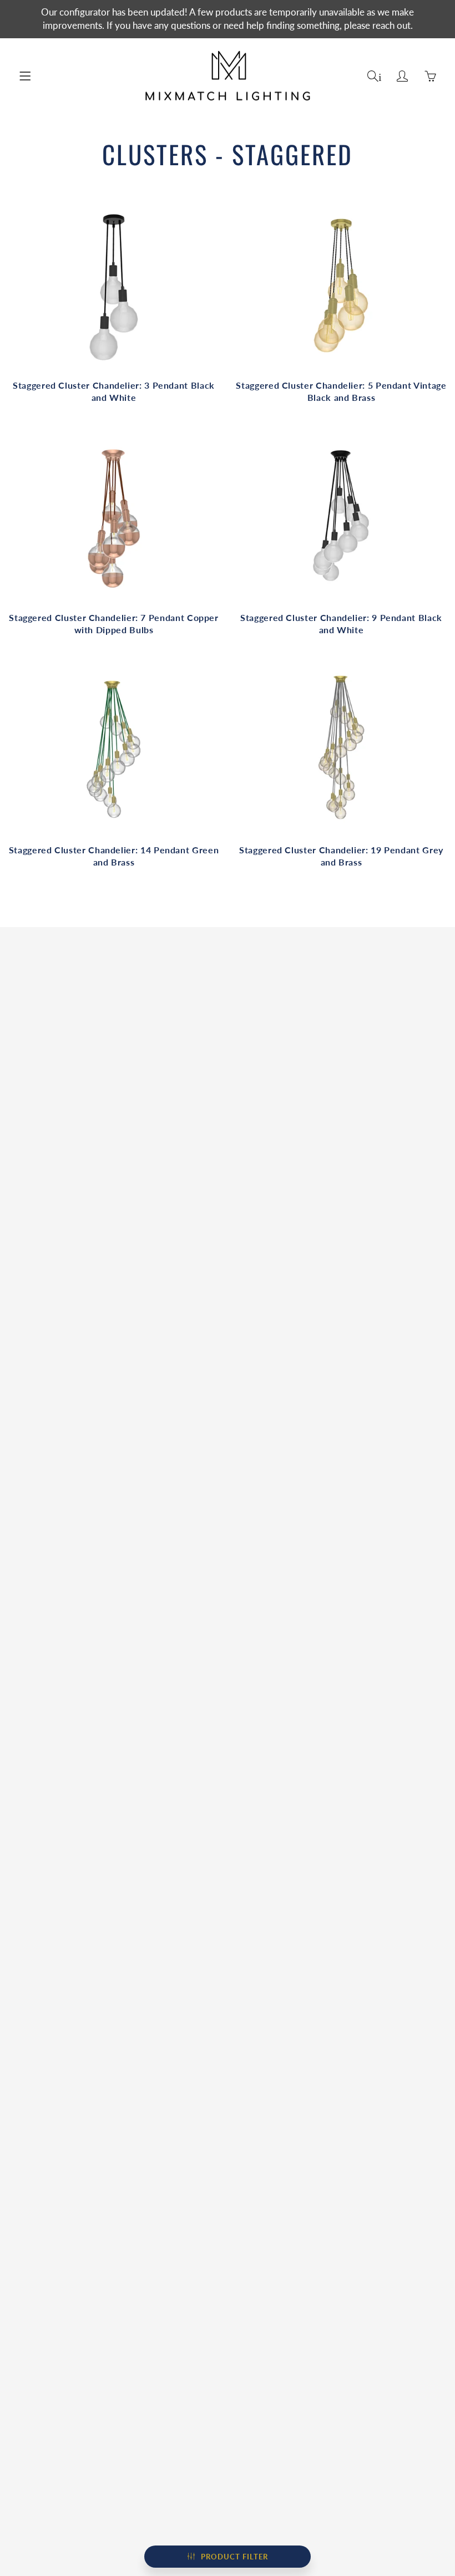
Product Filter (234, 2557)
